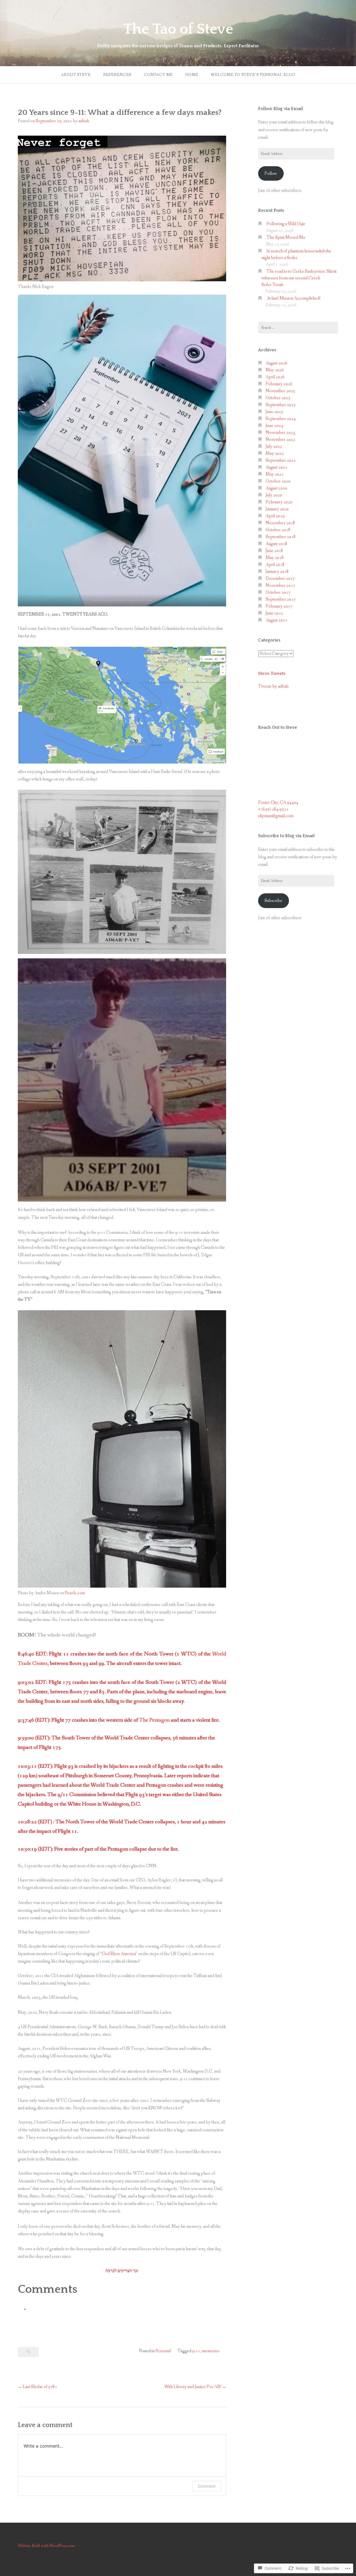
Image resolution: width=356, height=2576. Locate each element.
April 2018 (275, 565)
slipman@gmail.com (276, 816)
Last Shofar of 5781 (40, 2387)
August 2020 (276, 488)
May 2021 (275, 474)
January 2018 (277, 572)
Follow (271, 174)
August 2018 (276, 544)
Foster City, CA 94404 (278, 803)
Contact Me (158, 75)
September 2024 (281, 419)
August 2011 (276, 620)
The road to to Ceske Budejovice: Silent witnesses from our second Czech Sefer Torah (299, 278)
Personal (163, 2351)
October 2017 (278, 592)
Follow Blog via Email (280, 109)
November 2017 (280, 585)
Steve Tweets (272, 673)
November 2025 (280, 391)
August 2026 (276, 363)
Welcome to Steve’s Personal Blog (253, 75)
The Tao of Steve (178, 29)
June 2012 (274, 613)
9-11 (196, 2351)
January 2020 (277, 509)
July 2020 (274, 495)
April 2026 (275, 377)
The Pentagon (154, 1720)
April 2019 (275, 516)
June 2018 (274, 551)
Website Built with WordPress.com (46, 2546)
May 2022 (275, 453)
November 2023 (280, 433)
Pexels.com (144, 600)
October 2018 (278, 530)
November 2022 (280, 440)
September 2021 (281, 460)
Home (192, 75)
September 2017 (281, 599)
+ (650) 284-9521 (273, 809)
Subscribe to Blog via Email (286, 836)
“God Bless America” (119, 1954)
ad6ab (84, 121)
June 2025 (274, 412)
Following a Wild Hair (286, 224)
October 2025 (278, 398)
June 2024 (274, 426)
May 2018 (275, 558)
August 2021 (276, 467)
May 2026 (275, 370)
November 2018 (280, 523)
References (117, 75)
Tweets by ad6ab (273, 686)
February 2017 (279, 606)
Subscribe (273, 901)
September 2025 (281, 405)
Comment (207, 2486)
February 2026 (279, 384)
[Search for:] (298, 328)
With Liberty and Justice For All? (193, 2387)
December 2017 (280, 579)
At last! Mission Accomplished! (294, 298)
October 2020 (278, 481)
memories (211, 2351)
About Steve (76, 75)
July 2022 (274, 447)
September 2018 (281, 537)
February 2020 (279, 502)
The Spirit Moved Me (286, 238)
